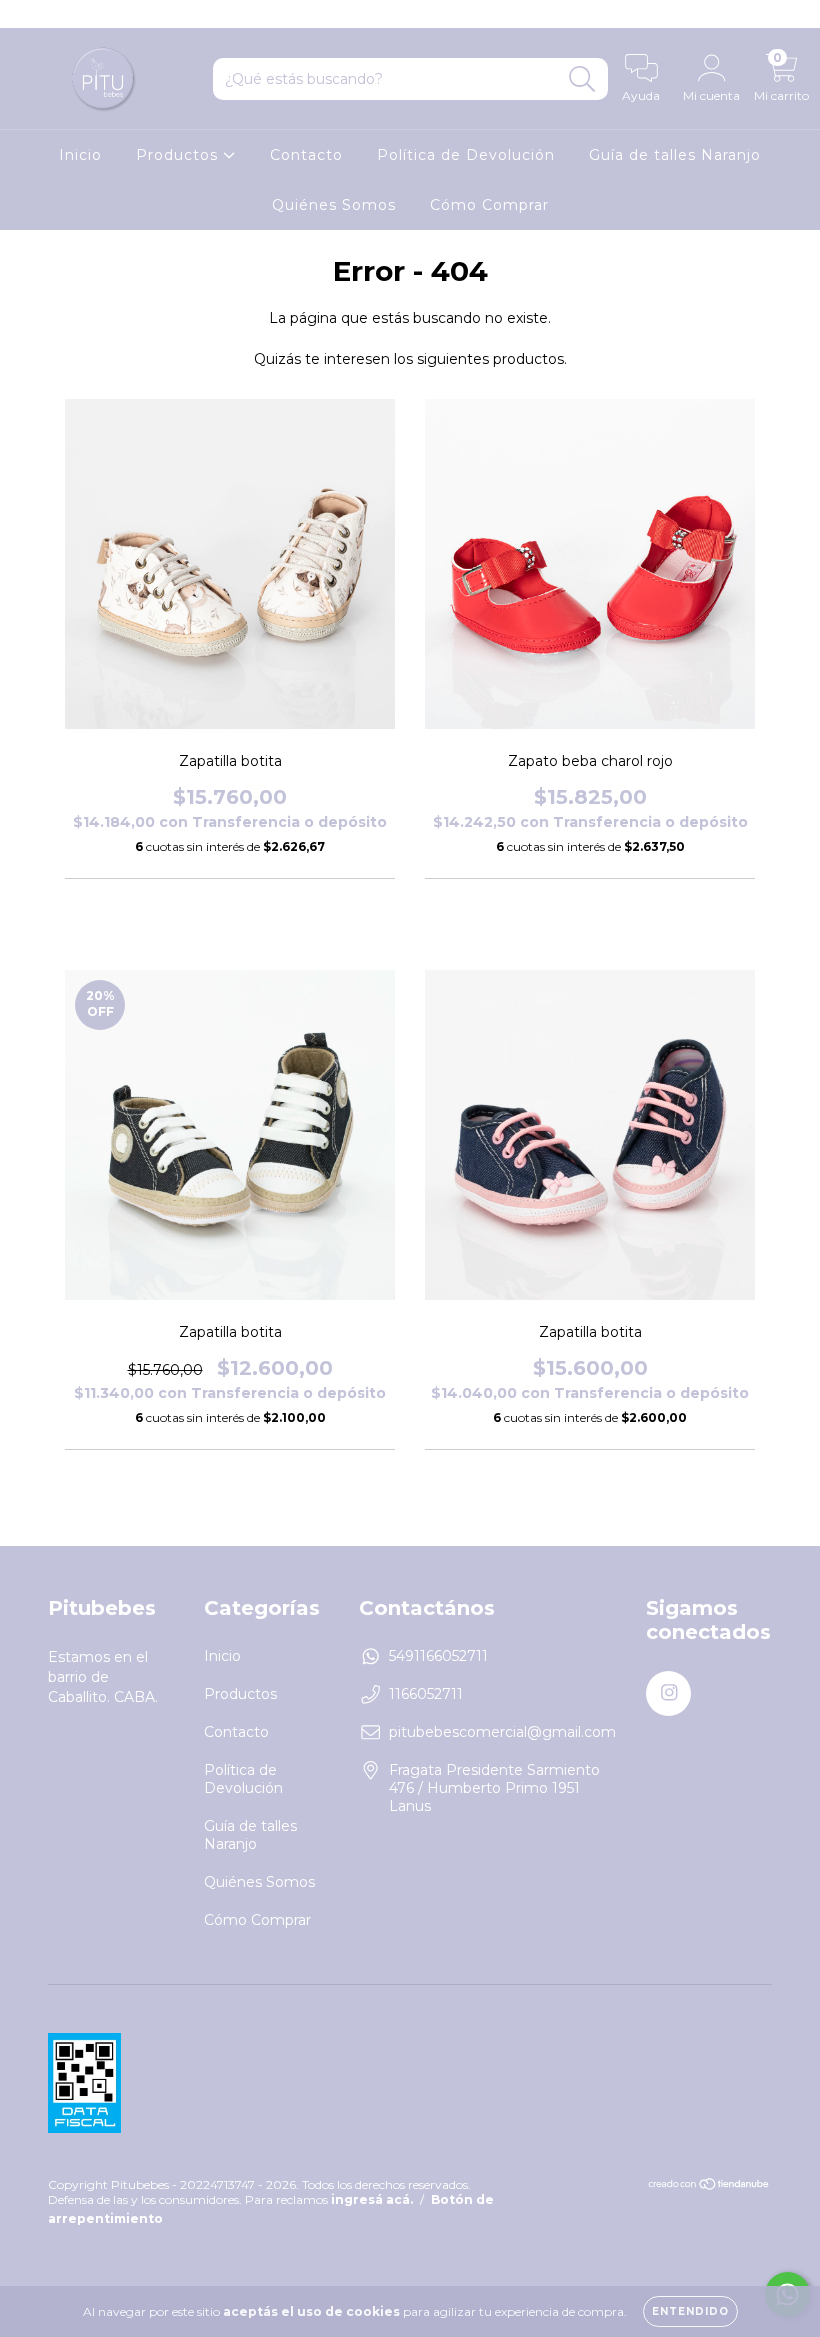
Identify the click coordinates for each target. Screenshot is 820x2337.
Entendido (690, 2311)
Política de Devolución (466, 155)
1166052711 (426, 1694)
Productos (179, 155)
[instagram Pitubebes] (28, 14)
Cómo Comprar (489, 205)
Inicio (80, 155)
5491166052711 (438, 1656)
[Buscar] (582, 79)
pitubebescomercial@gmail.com (502, 1732)
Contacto (306, 155)
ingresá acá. (372, 2199)
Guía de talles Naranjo (675, 155)
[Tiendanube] (709, 2186)
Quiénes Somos (334, 205)
